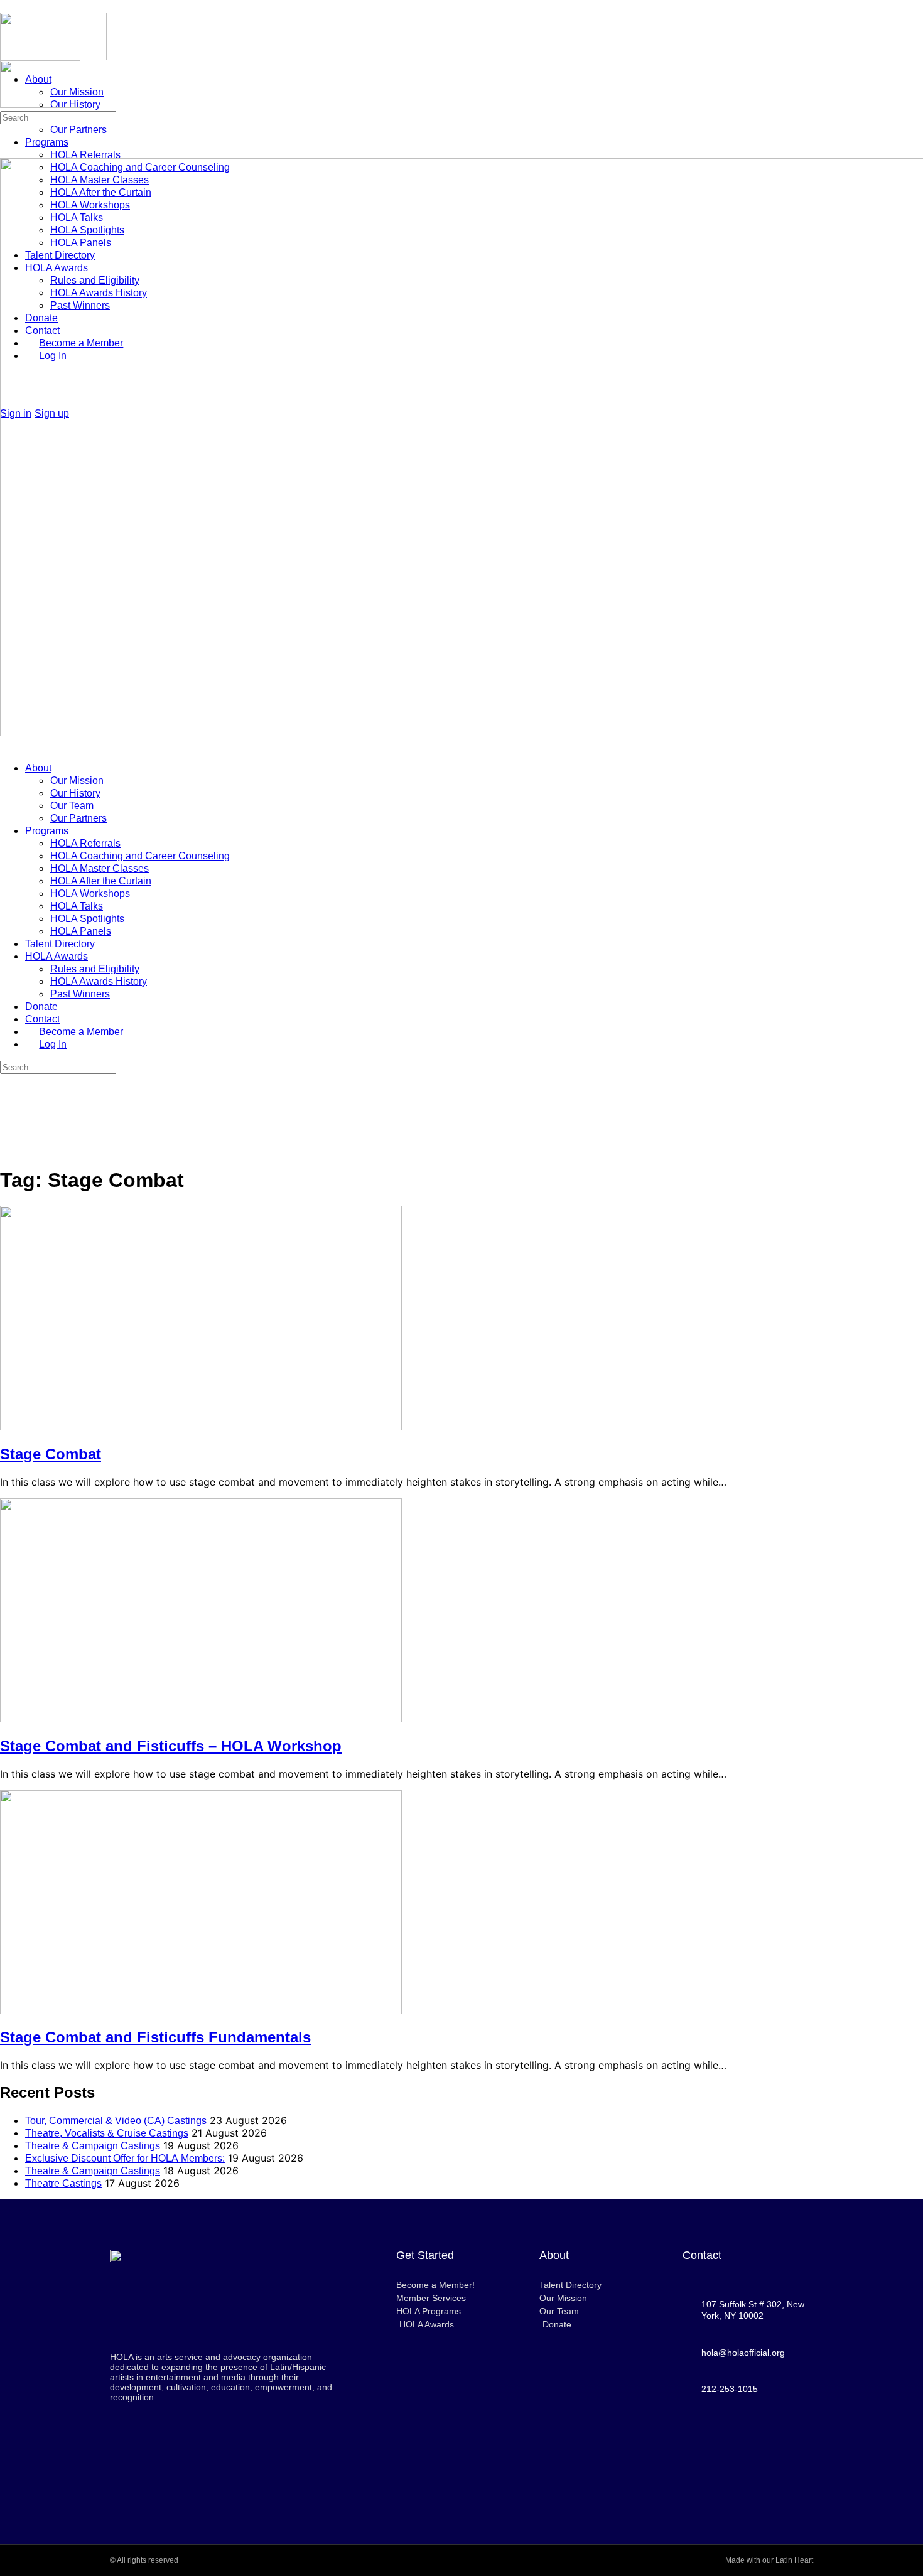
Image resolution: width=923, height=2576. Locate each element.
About (38, 768)
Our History (75, 793)
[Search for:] (58, 117)
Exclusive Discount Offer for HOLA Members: (125, 2158)
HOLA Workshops (90, 894)
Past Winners (80, 994)
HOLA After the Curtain (101, 881)
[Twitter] (748, 2476)
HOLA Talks (77, 906)
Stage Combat (51, 1454)
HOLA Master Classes (100, 868)
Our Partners (78, 818)
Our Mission (77, 781)
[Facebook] (713, 2442)
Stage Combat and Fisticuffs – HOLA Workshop (171, 1746)
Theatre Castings (63, 2183)
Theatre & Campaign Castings (93, 2146)
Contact (42, 1019)
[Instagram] (783, 2442)
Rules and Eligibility (95, 969)
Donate (41, 1006)
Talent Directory (60, 944)
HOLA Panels (81, 931)
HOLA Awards (57, 956)
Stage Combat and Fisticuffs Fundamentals (155, 2037)
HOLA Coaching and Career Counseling (140, 856)
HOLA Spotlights (87, 919)
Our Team (72, 806)
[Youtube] (748, 2442)
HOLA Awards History (99, 981)
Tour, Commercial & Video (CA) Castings (116, 2121)
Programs (47, 831)
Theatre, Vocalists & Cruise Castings (107, 2133)
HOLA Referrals (85, 843)
